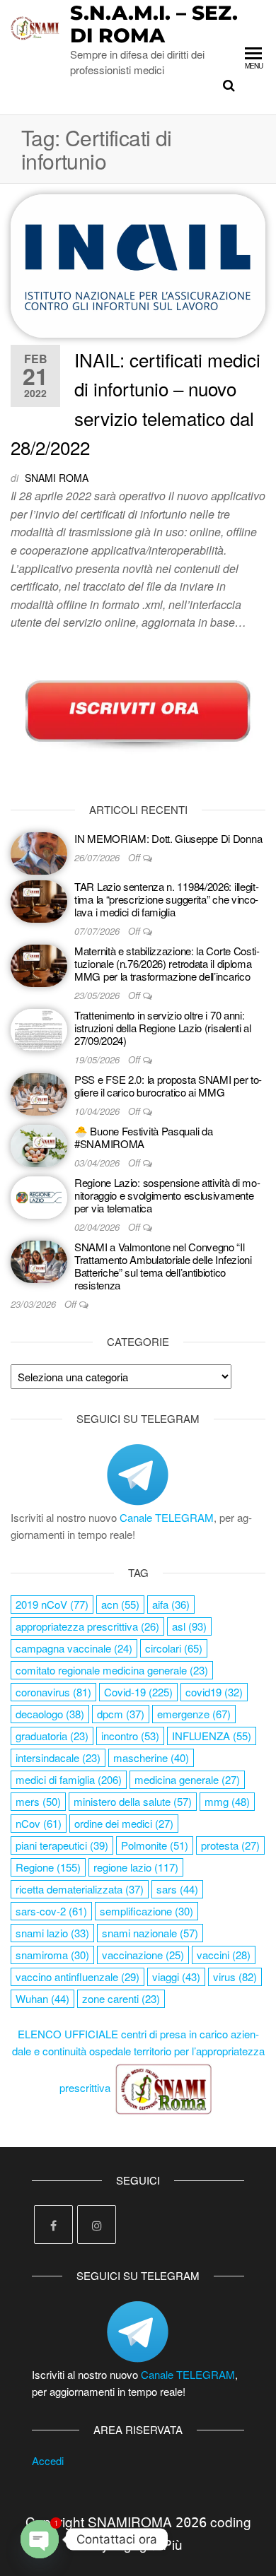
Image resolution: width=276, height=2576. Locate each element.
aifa (171, 1604)
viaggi (176, 1977)
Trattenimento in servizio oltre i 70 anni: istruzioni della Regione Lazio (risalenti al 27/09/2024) (163, 1028)
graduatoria (52, 1736)
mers (38, 1801)
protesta (230, 1845)
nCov (39, 1823)
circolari (174, 1648)
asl (189, 1626)
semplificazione (146, 1911)
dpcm (121, 1714)
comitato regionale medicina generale (112, 1670)
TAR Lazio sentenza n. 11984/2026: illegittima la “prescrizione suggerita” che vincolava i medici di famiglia (167, 899)
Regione (48, 1867)
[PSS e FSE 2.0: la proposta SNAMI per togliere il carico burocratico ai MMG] (39, 1093)
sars (177, 1889)
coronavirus (53, 1692)
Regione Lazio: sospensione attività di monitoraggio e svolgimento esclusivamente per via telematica (167, 1195)
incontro (130, 1736)
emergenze (194, 1714)
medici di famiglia (69, 1779)
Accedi (48, 2460)
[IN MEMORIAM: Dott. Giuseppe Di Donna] (39, 852)
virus (235, 1977)
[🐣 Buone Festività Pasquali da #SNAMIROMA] (39, 1144)
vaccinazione (143, 1955)
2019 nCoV (52, 1604)
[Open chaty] (40, 2539)
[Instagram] (97, 2225)
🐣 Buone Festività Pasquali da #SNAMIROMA (143, 1137)
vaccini (224, 1955)
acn (120, 1604)
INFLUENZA (212, 1736)
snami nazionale (150, 1933)
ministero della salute (133, 1801)
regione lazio (136, 1867)
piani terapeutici (62, 1845)
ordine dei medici (124, 1823)
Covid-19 (138, 1692)
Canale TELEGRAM (167, 1517)
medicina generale (187, 1779)
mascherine (151, 1757)
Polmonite (155, 1845)
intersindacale (58, 1757)
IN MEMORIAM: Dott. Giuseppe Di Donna (168, 838)
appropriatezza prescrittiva (87, 1626)
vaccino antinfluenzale (77, 1977)
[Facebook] (53, 2225)
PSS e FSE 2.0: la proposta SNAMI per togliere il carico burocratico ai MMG (168, 1086)
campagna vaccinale (74, 1648)
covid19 (214, 1692)
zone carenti (121, 1998)
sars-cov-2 (51, 1911)
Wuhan (42, 1998)
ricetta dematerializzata (80, 1889)
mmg (227, 1801)
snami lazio (52, 1933)
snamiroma (52, 1955)
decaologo (50, 1714)
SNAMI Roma (57, 478)
